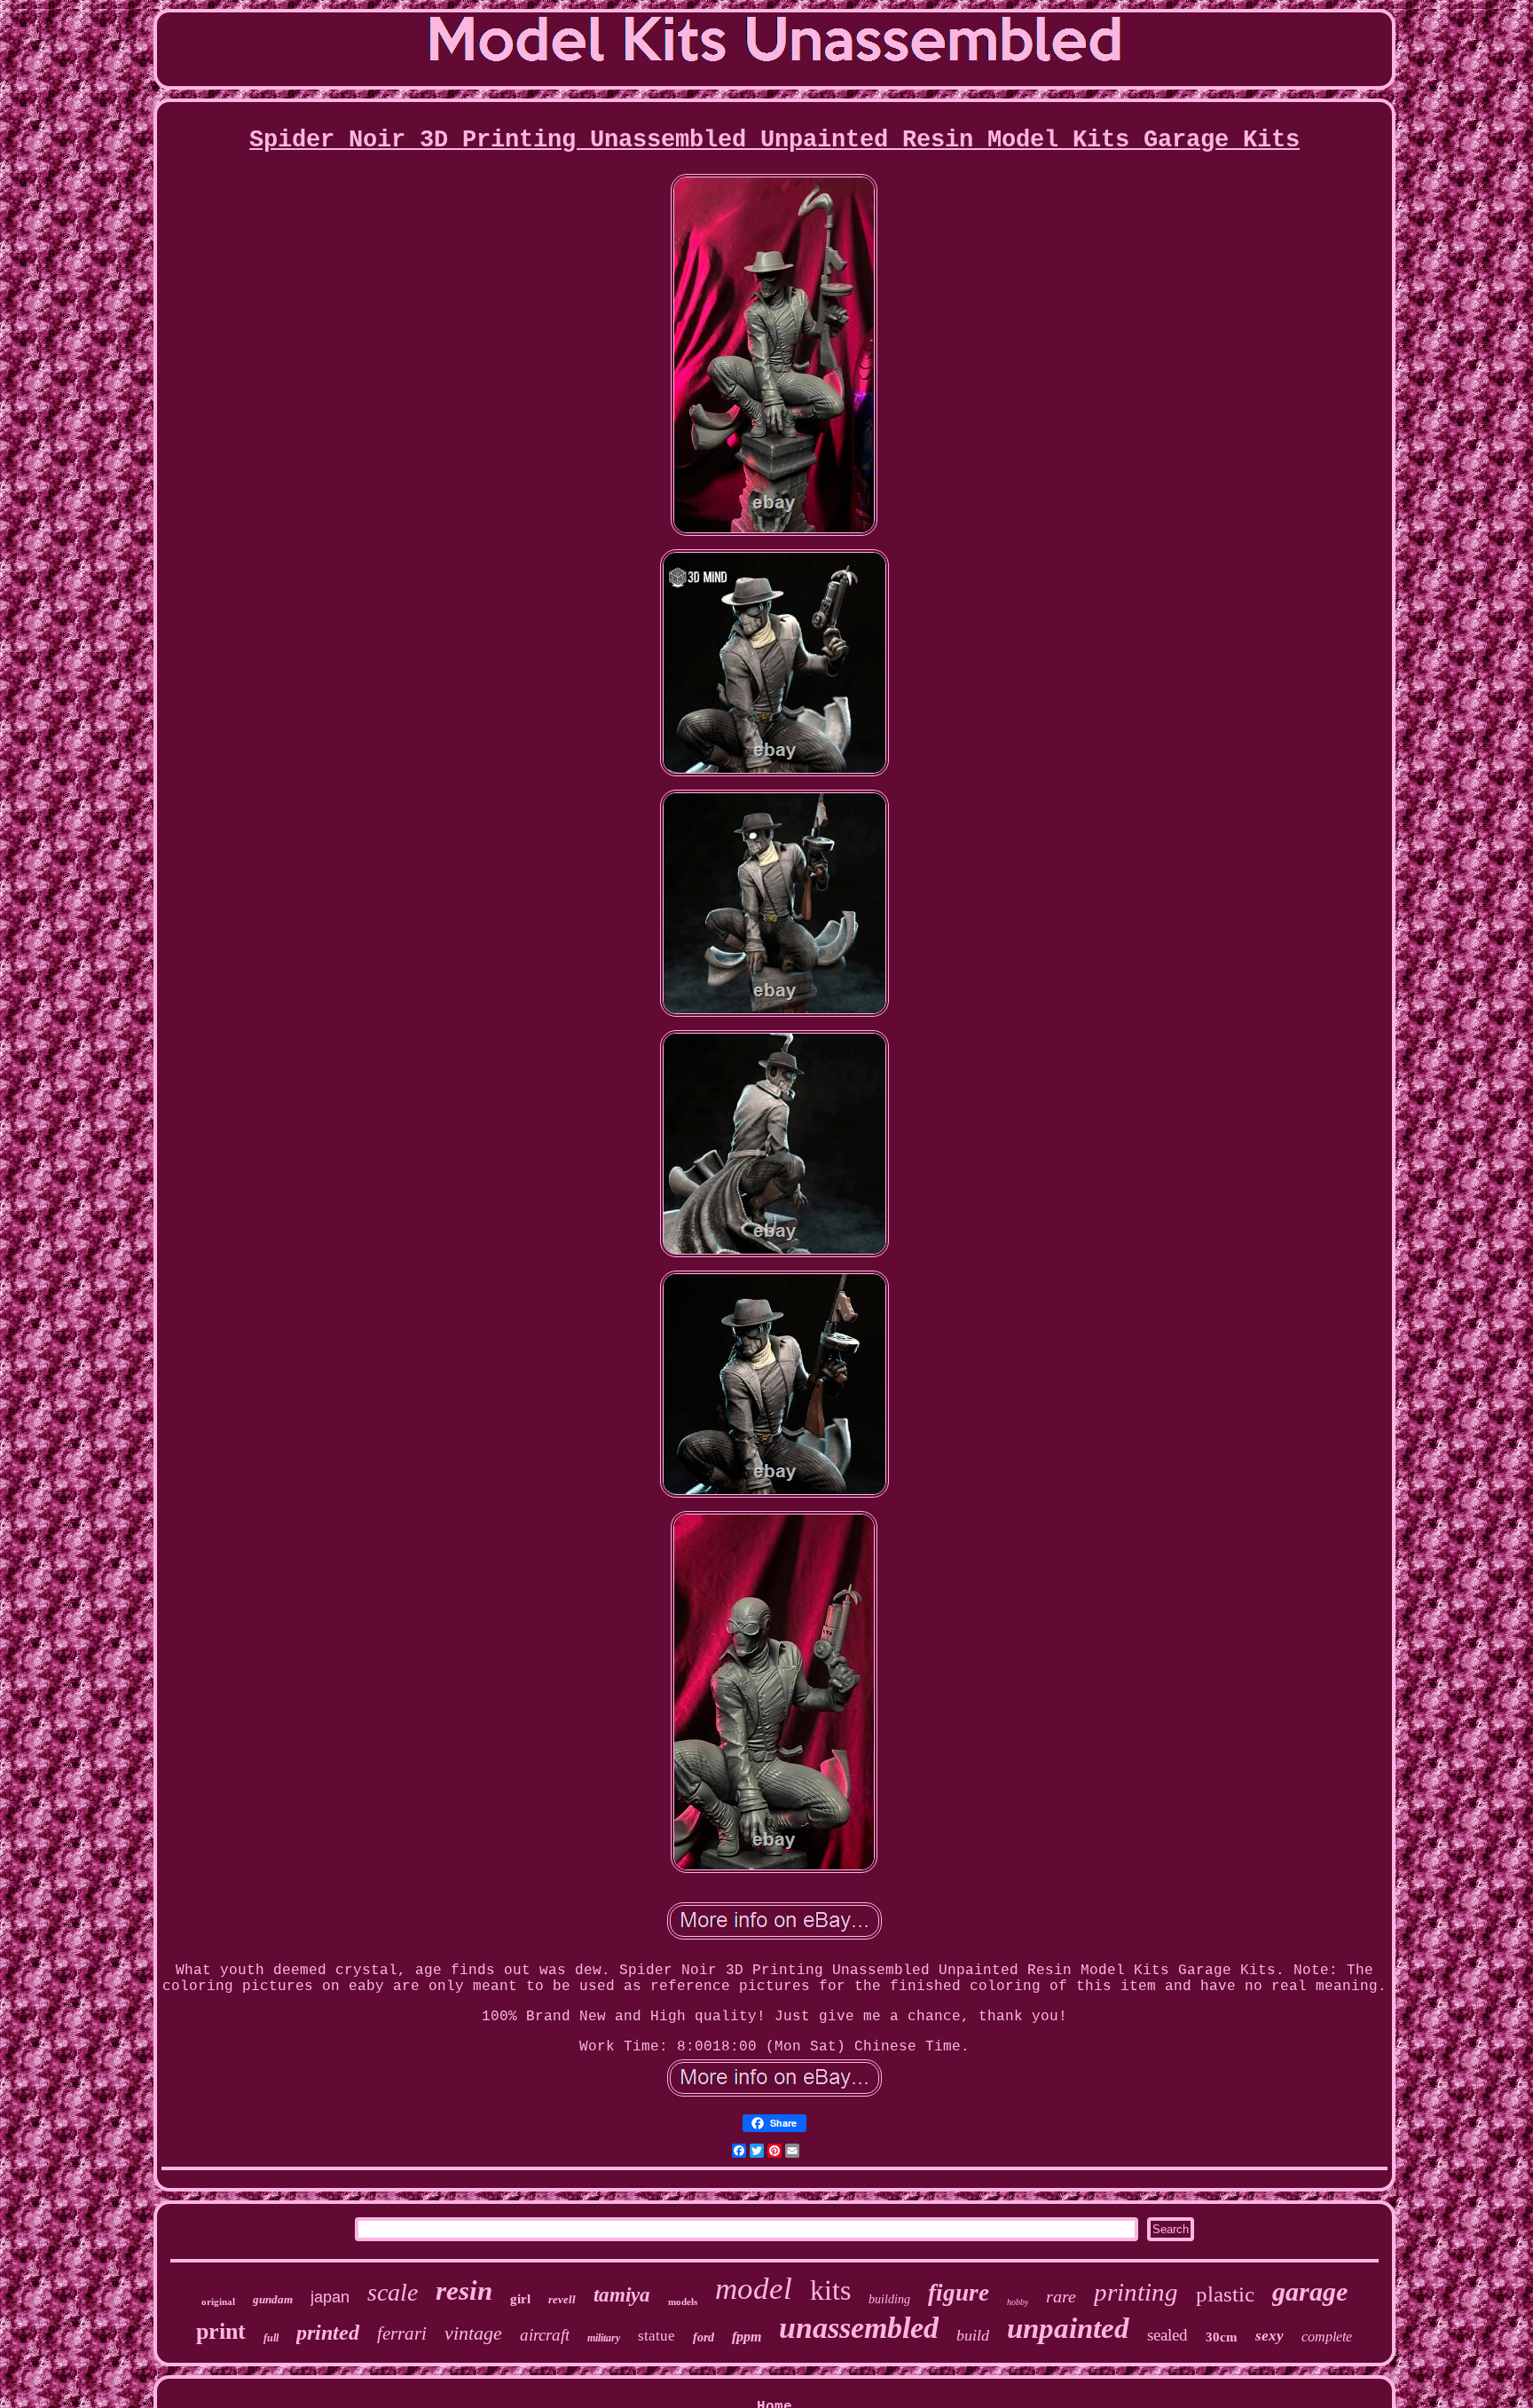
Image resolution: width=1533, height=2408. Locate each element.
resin (464, 2290)
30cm (1222, 2337)
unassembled (859, 2328)
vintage (473, 2333)
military (604, 2338)
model (754, 2289)
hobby (1018, 2302)
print (221, 2331)
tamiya (622, 2295)
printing (1136, 2292)
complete (1327, 2337)
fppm (747, 2337)
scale (393, 2292)
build (973, 2335)
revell (562, 2299)
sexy (1270, 2336)
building (889, 2299)
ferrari (402, 2333)
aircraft (545, 2335)
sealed (1167, 2335)
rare (1061, 2296)
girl (520, 2299)
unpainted (1068, 2328)
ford (704, 2337)
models (683, 2302)
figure (959, 2293)
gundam (273, 2299)
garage (1310, 2291)
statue (656, 2336)
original (218, 2302)
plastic (1225, 2294)
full (271, 2338)
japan (330, 2297)
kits (830, 2290)
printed (328, 2333)
